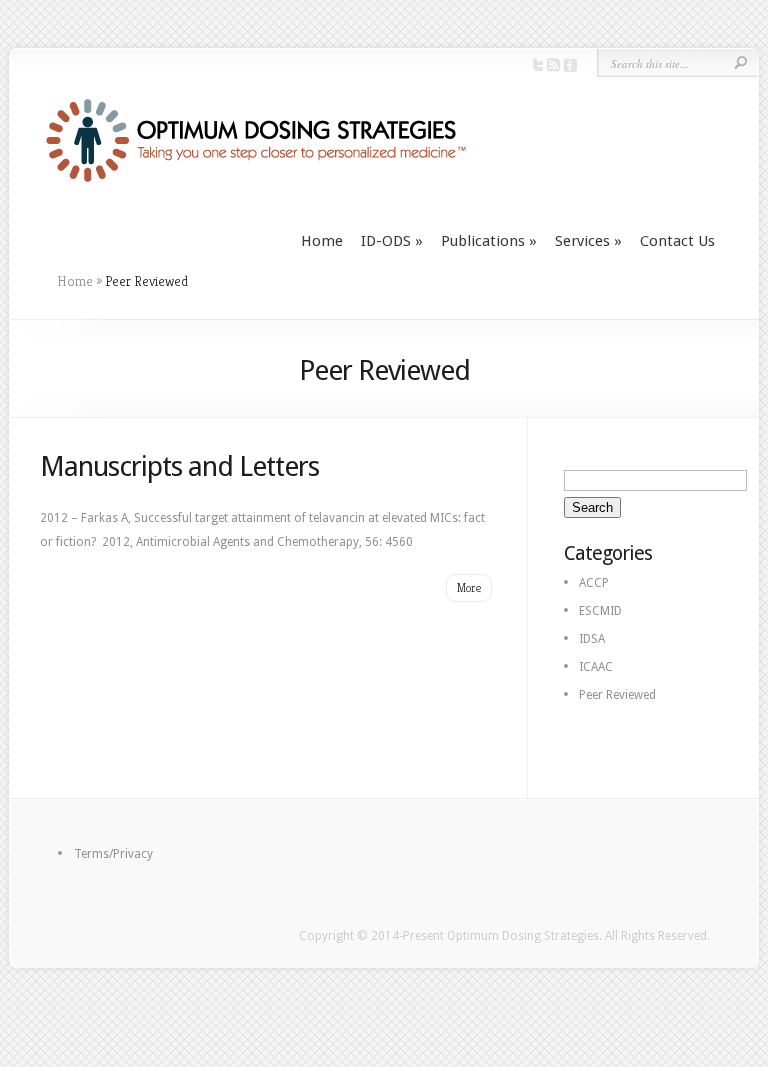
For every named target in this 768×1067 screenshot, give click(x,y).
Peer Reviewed (617, 695)
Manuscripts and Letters (179, 466)
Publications (489, 241)
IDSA (592, 639)
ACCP (594, 583)
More (469, 587)
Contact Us (677, 241)
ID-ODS (392, 241)
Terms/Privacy (113, 854)
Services (588, 241)
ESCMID (600, 611)
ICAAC (596, 667)
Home (322, 241)
